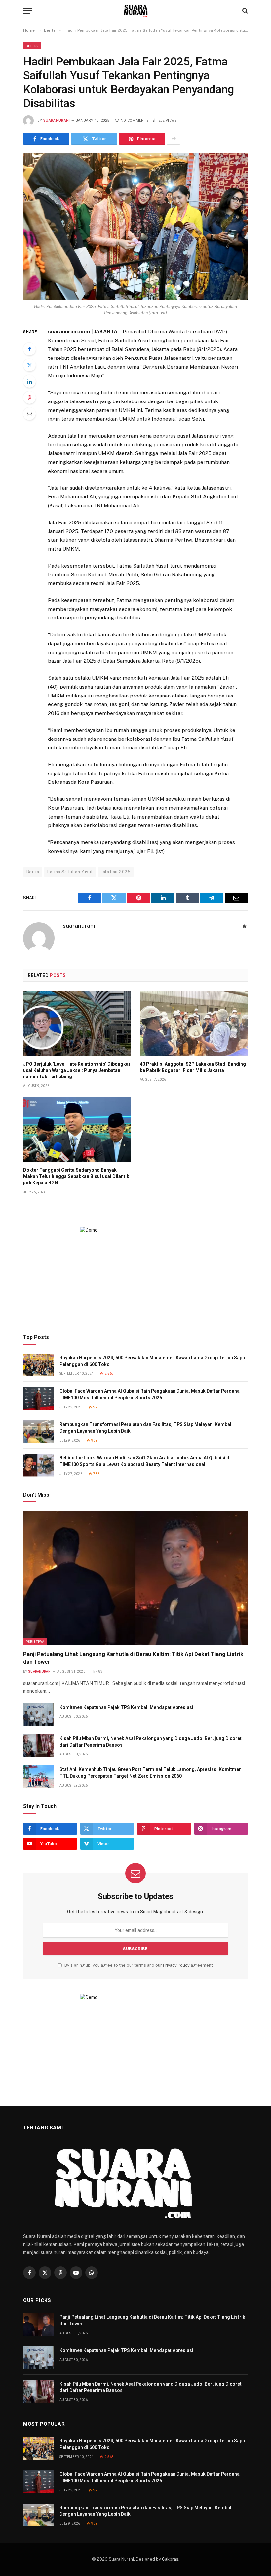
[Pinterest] (29, 398)
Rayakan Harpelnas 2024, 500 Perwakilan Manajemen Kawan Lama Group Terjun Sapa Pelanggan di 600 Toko (152, 1361)
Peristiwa (35, 1641)
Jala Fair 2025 (116, 872)
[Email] (29, 414)
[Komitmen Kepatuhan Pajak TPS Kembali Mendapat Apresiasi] (38, 1715)
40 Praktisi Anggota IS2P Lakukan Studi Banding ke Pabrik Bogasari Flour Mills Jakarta (193, 1067)
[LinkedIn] (29, 381)
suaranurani (57, 121)
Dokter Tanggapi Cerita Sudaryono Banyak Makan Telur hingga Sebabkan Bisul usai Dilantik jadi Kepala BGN (76, 1176)
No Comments (135, 121)
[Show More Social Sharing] (174, 139)
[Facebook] (29, 349)
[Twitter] (29, 365)
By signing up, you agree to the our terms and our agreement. (139, 1965)
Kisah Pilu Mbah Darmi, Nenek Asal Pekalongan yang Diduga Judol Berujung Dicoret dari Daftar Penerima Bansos (151, 1742)
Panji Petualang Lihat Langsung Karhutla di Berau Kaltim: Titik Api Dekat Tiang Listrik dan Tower (133, 1658)
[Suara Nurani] (136, 11)
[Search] (244, 11)
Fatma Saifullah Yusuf (70, 872)
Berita (32, 46)
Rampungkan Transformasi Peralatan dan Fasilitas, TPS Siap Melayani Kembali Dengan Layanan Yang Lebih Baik (146, 1428)
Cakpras (170, 2559)
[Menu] (27, 11)
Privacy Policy (176, 1965)
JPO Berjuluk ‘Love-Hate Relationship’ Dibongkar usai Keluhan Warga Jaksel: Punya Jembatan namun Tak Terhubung (77, 1070)
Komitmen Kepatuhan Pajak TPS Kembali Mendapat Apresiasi (126, 1707)
